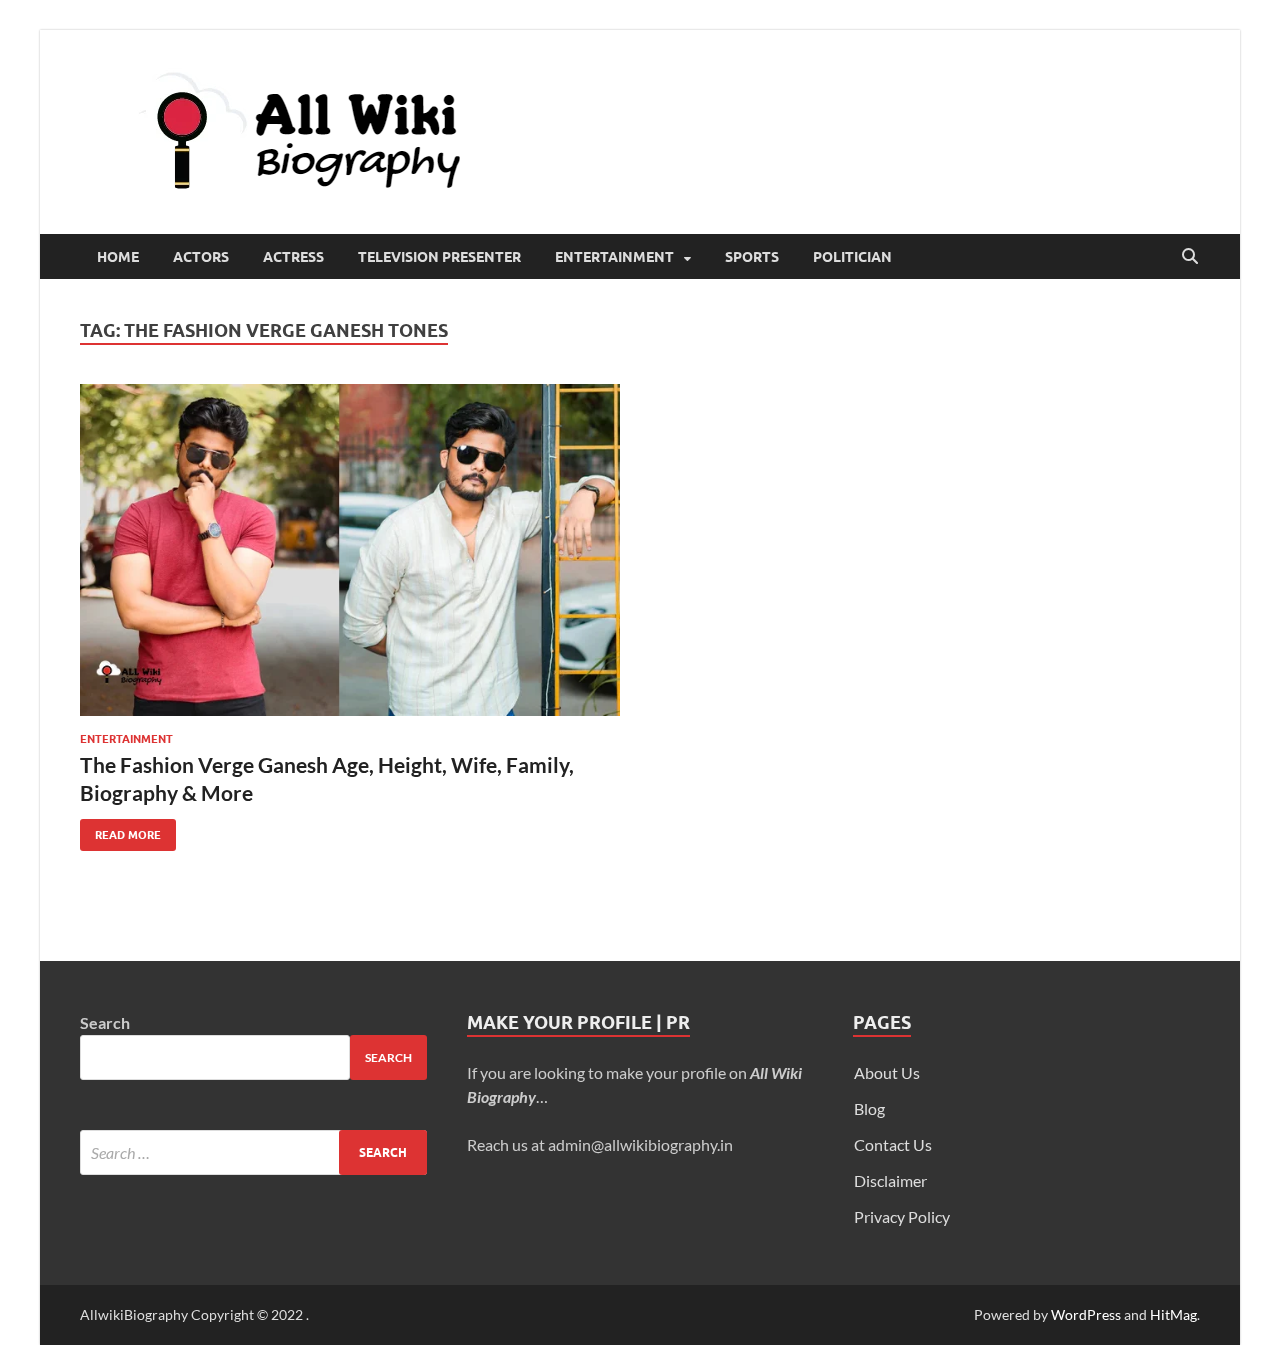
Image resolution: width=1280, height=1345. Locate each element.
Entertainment (614, 257)
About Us (887, 1072)
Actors (201, 257)
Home (118, 257)
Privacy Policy (902, 1216)
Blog (869, 1108)
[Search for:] (253, 1152)
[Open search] (1190, 257)
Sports (752, 257)
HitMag (1173, 1314)
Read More (120, 830)
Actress (293, 257)
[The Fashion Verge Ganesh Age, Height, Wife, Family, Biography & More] (350, 550)
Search (105, 1022)
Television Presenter (439, 257)
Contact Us (893, 1144)
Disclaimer (890, 1180)
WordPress (1086, 1314)
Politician (852, 257)
